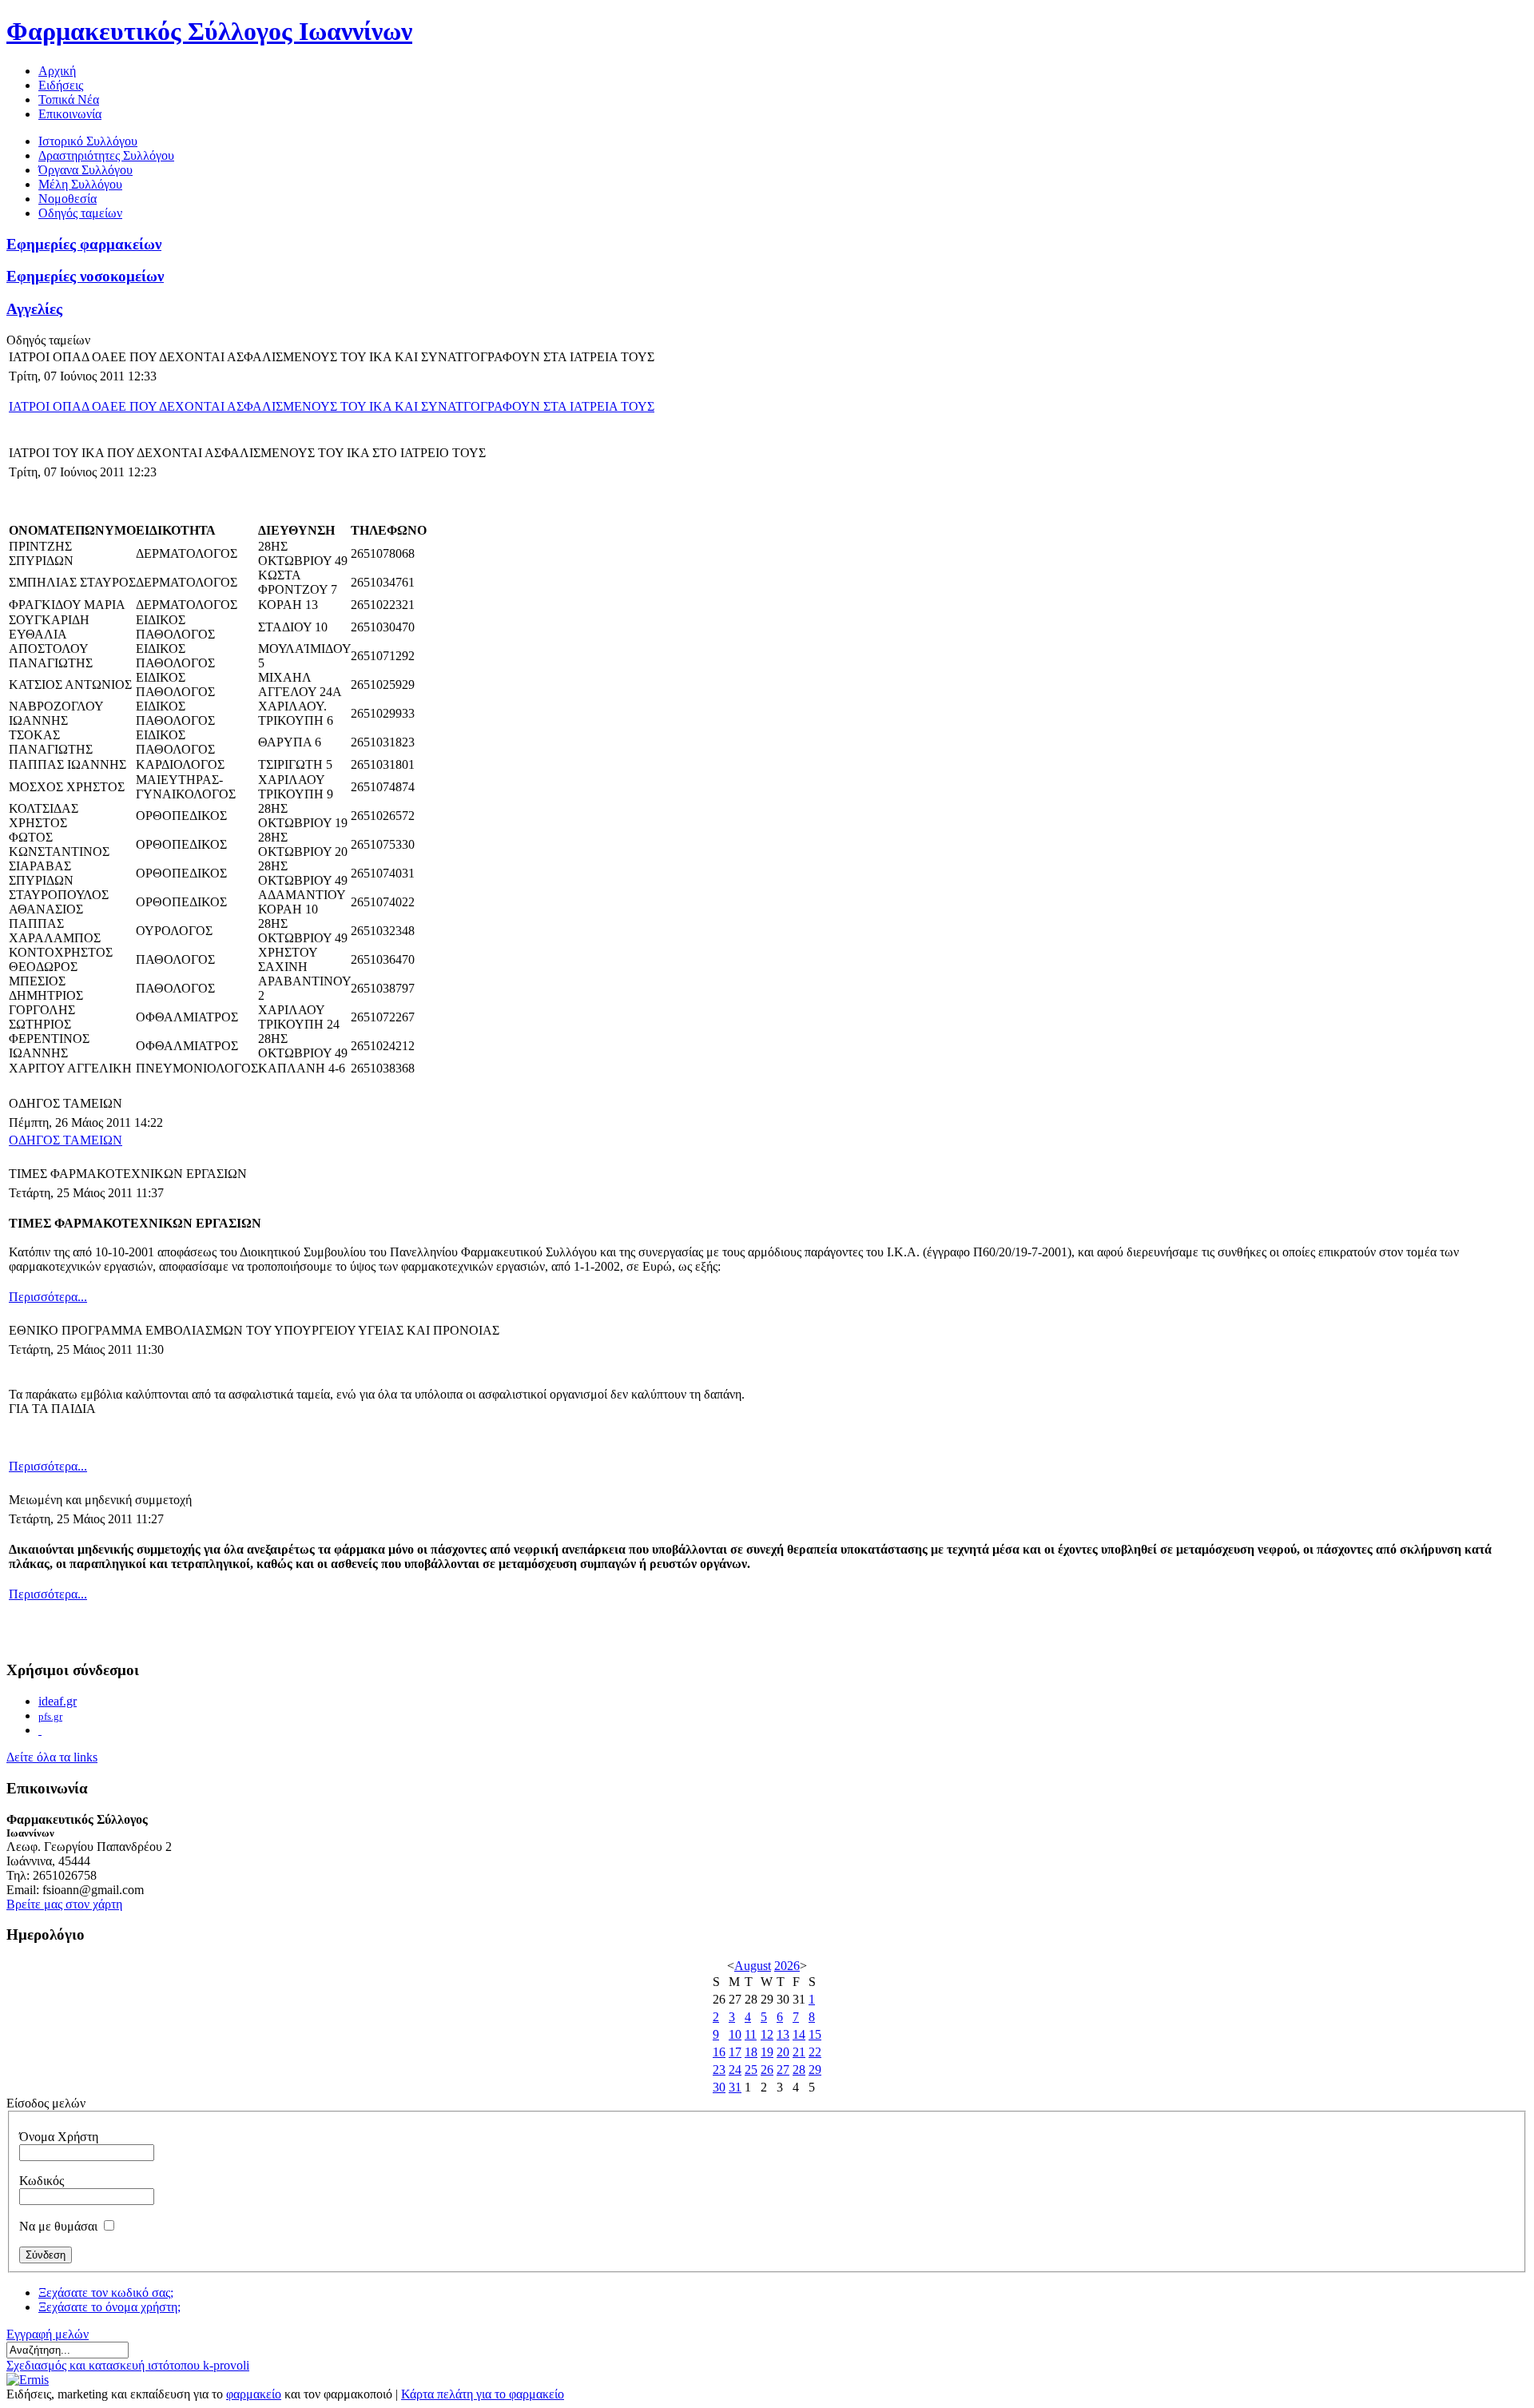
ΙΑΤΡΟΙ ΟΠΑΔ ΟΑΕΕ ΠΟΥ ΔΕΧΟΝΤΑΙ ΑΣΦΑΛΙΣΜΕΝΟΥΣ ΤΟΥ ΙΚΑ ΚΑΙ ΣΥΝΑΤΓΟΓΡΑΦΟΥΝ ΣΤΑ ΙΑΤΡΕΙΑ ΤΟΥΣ (332, 406)
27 (783, 2070)
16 (719, 2052)
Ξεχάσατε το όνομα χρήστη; (109, 2307)
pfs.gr (50, 1716)
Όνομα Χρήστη (59, 2137)
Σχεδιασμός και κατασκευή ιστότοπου (105, 2365)
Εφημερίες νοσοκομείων (85, 276)
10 (735, 2034)
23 (719, 2070)
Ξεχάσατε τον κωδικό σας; (106, 2293)
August (753, 1966)
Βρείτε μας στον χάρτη (64, 1904)
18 (751, 2052)
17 (735, 2052)
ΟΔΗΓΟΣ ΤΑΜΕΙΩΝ (66, 1140)
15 (815, 2034)
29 (815, 2070)
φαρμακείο (254, 2394)
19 (767, 2052)
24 (735, 2070)
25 (751, 2070)
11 (751, 2034)
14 (799, 2034)
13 (783, 2034)
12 (767, 2034)
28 (799, 2070)
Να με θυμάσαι (58, 2226)
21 (799, 2052)
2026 (787, 1966)
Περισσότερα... (48, 1297)
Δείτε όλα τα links (52, 1757)
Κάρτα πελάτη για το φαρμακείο (483, 2394)
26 (767, 2070)
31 (735, 2087)
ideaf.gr (58, 1701)
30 (719, 2087)
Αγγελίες (34, 309)
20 (783, 2052)
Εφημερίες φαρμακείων (84, 244)
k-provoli (226, 2365)
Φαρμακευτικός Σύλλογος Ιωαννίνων (209, 31)
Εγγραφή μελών (48, 2334)
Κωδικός (42, 2181)
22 (815, 2052)
